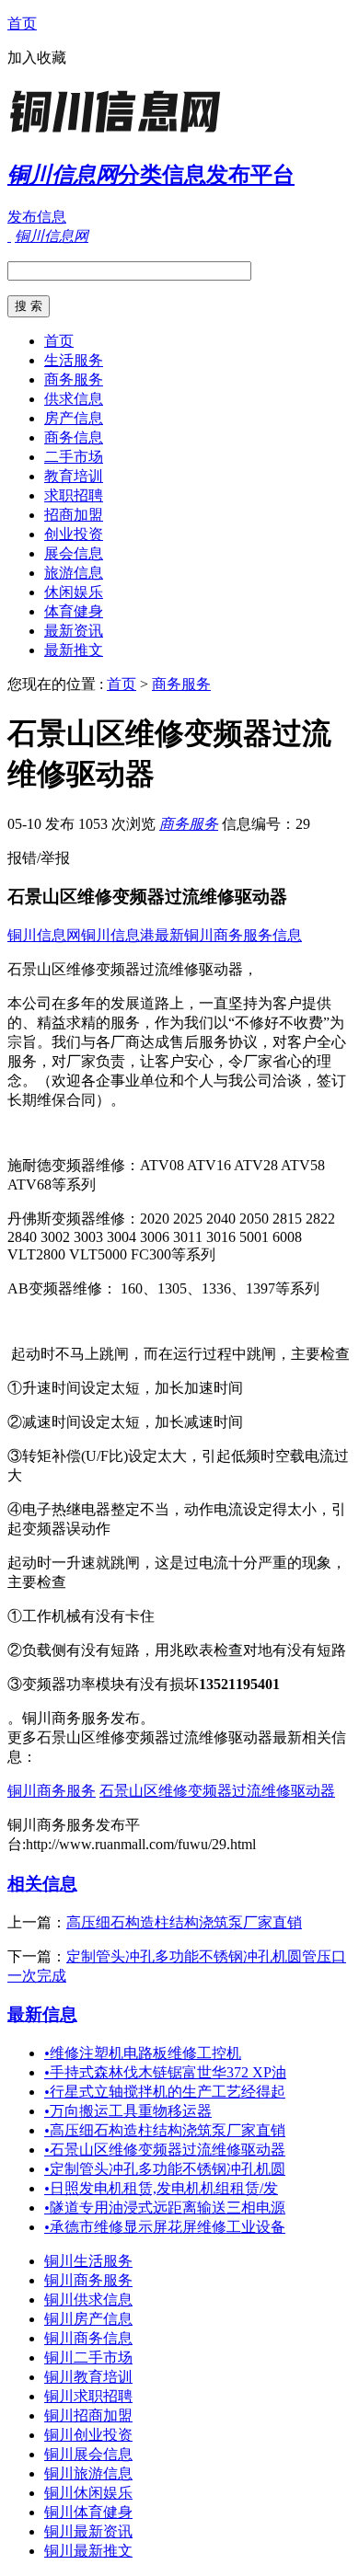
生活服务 (74, 360)
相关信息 (42, 1884)
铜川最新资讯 (88, 2531)
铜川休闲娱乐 (88, 2493)
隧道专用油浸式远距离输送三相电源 (165, 2208)
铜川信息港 (118, 935)
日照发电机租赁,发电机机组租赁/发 (161, 2188)
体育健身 (74, 611)
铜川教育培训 (88, 2377)
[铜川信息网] (122, 133)
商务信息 (74, 437)
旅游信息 (74, 573)
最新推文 (74, 650)
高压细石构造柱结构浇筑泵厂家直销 (184, 1922)
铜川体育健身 (88, 2512)
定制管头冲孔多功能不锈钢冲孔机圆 (165, 2169)
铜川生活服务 (88, 2261)
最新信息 (42, 2014)
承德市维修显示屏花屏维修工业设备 (165, 2227)
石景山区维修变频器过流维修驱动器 (217, 1791)
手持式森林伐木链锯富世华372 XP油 (165, 2072)
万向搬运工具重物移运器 (128, 2111)
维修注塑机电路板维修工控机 (143, 2053)
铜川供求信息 (88, 2300)
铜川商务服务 (52, 1791)
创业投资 (74, 534)
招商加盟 (74, 515)
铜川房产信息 (88, 2319)
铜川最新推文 (88, 2551)
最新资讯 (74, 631)
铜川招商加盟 (88, 2415)
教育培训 (74, 476)
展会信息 (74, 553)
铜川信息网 (44, 935)
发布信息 (37, 217)
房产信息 (74, 418)
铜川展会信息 (88, 2454)
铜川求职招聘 (88, 2396)
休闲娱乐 (74, 592)
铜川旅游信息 (88, 2473)
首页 (22, 23)
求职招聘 (74, 495)
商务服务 (74, 379)
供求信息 (74, 399)
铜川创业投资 (88, 2435)
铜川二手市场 (88, 2357)
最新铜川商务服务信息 (228, 935)
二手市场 (74, 457)
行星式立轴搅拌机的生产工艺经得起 (165, 2092)
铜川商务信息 (88, 2338)
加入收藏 (37, 57)
